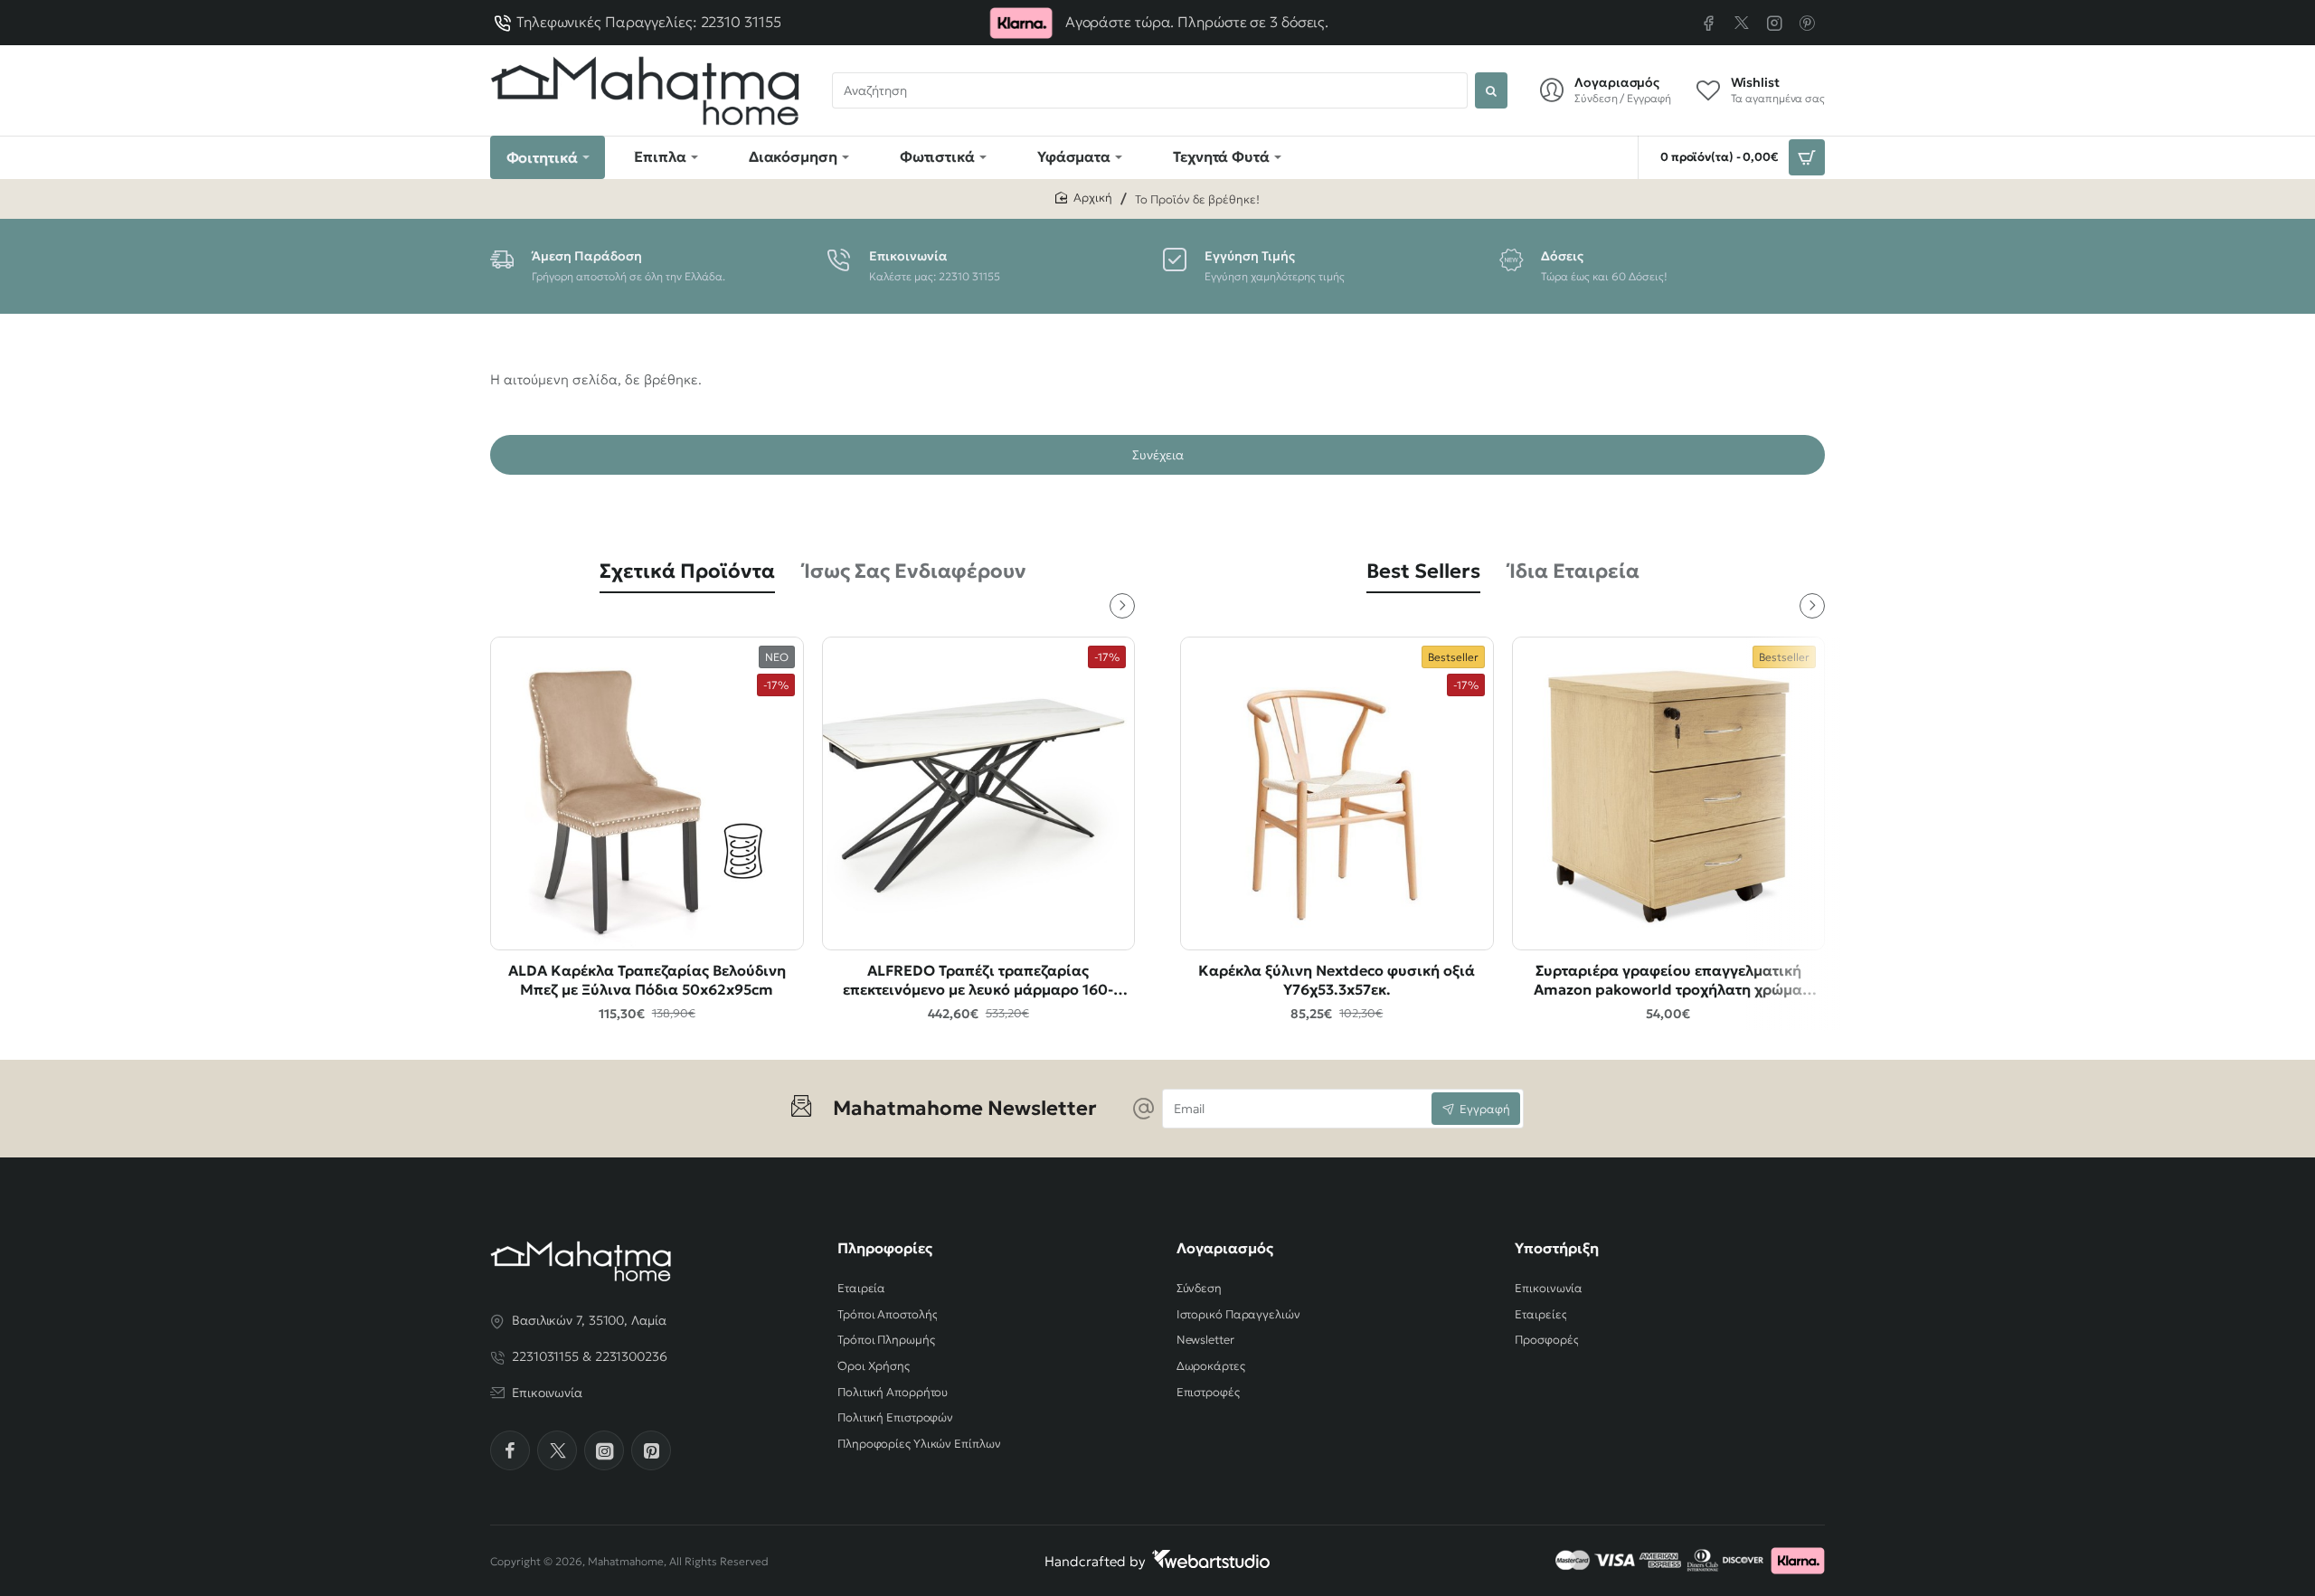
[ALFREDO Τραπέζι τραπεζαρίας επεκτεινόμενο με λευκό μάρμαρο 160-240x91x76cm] (979, 793)
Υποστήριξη (1557, 1248)
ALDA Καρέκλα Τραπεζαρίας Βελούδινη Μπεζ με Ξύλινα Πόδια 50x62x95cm (647, 980)
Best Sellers (1423, 571)
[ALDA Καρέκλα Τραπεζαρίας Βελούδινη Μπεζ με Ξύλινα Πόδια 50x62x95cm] (647, 793)
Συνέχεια (1158, 455)
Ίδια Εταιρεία (1574, 571)
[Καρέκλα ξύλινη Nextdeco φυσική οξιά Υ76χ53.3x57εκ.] (1337, 793)
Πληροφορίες (885, 1248)
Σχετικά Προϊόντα (687, 571)
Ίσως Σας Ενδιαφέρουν (915, 571)
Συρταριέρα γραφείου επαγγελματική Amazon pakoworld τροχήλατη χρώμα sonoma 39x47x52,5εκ (1668, 981)
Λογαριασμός (1225, 1248)
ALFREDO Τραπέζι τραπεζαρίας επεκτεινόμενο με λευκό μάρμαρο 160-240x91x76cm (978, 981)
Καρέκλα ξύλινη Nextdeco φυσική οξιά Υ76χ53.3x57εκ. (1337, 980)
